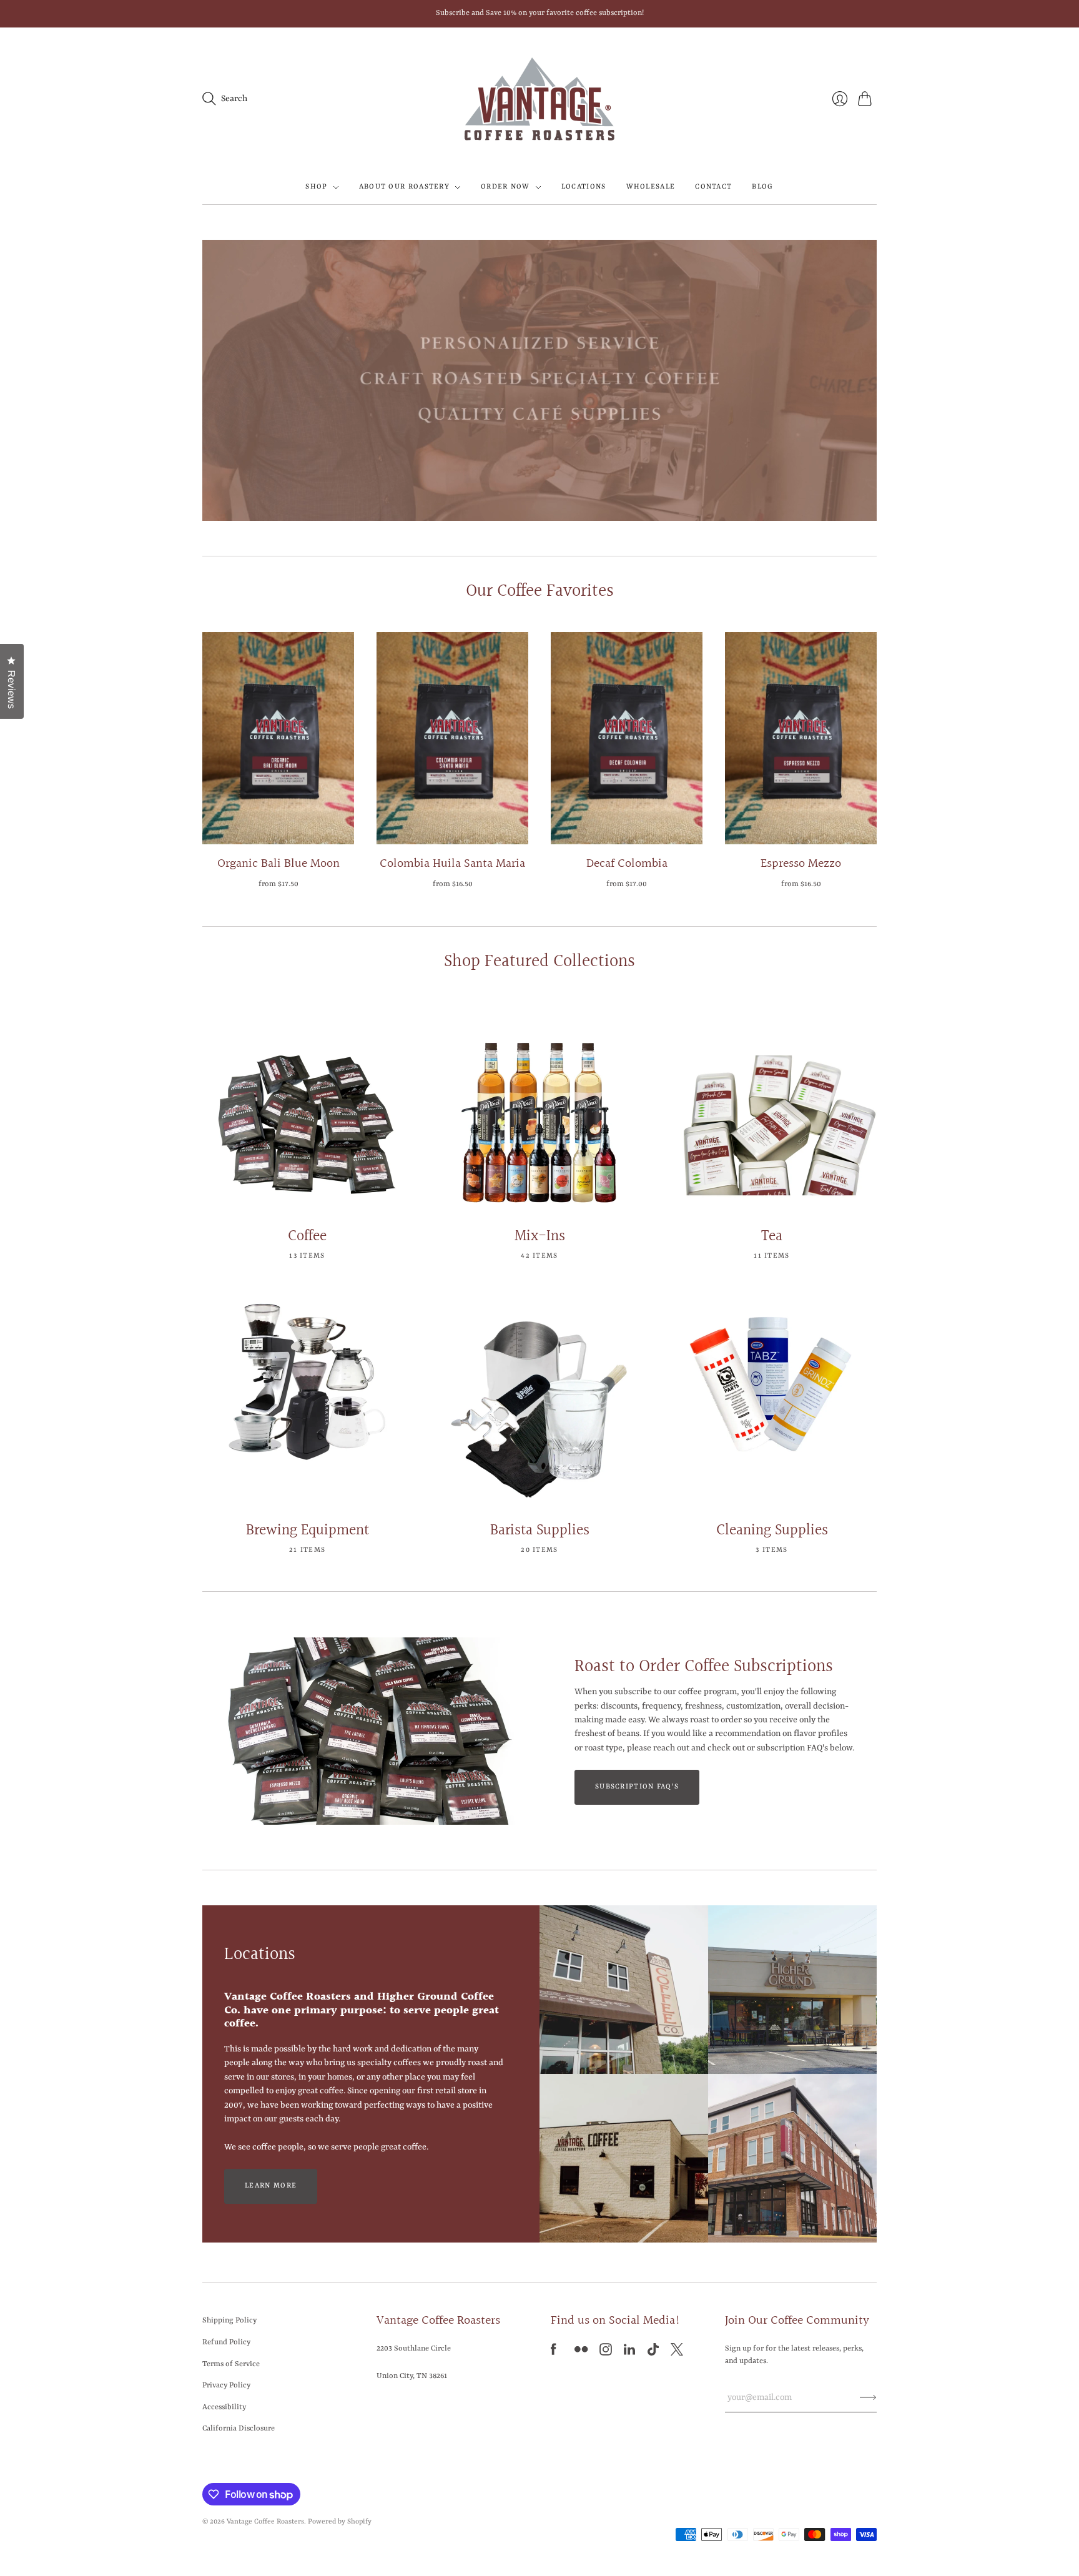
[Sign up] (868, 2397)
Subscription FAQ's (637, 1787)
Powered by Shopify (340, 2522)
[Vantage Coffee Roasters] (539, 99)
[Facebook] (554, 2353)
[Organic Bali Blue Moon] (278, 738)
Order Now (505, 187)
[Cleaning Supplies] (772, 1402)
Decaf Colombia (627, 864)
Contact (713, 187)
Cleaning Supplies (772, 1531)
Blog (762, 187)
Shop (316, 187)
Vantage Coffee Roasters (265, 2522)
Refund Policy (226, 2342)
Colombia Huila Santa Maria (452, 864)
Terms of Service (231, 2364)
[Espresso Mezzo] (801, 738)
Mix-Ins (540, 1236)
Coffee (307, 1236)
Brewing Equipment (308, 1531)
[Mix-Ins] (539, 1108)
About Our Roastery (404, 187)
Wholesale (651, 187)
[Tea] (772, 1108)
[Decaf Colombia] (627, 738)
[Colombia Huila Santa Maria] (452, 738)
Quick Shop (278, 827)
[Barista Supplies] (539, 1402)
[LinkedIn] (629, 2353)
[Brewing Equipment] (307, 1402)
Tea (772, 1236)
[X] (677, 2353)
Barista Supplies (540, 1531)
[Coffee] (307, 1108)
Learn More (271, 2186)
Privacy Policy (226, 2386)
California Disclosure (239, 2429)
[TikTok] (653, 2353)
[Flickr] (581, 2353)
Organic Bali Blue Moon (278, 864)
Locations (584, 187)
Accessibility (224, 2407)
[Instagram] (606, 2353)
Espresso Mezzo (801, 864)
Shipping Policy (229, 2321)
